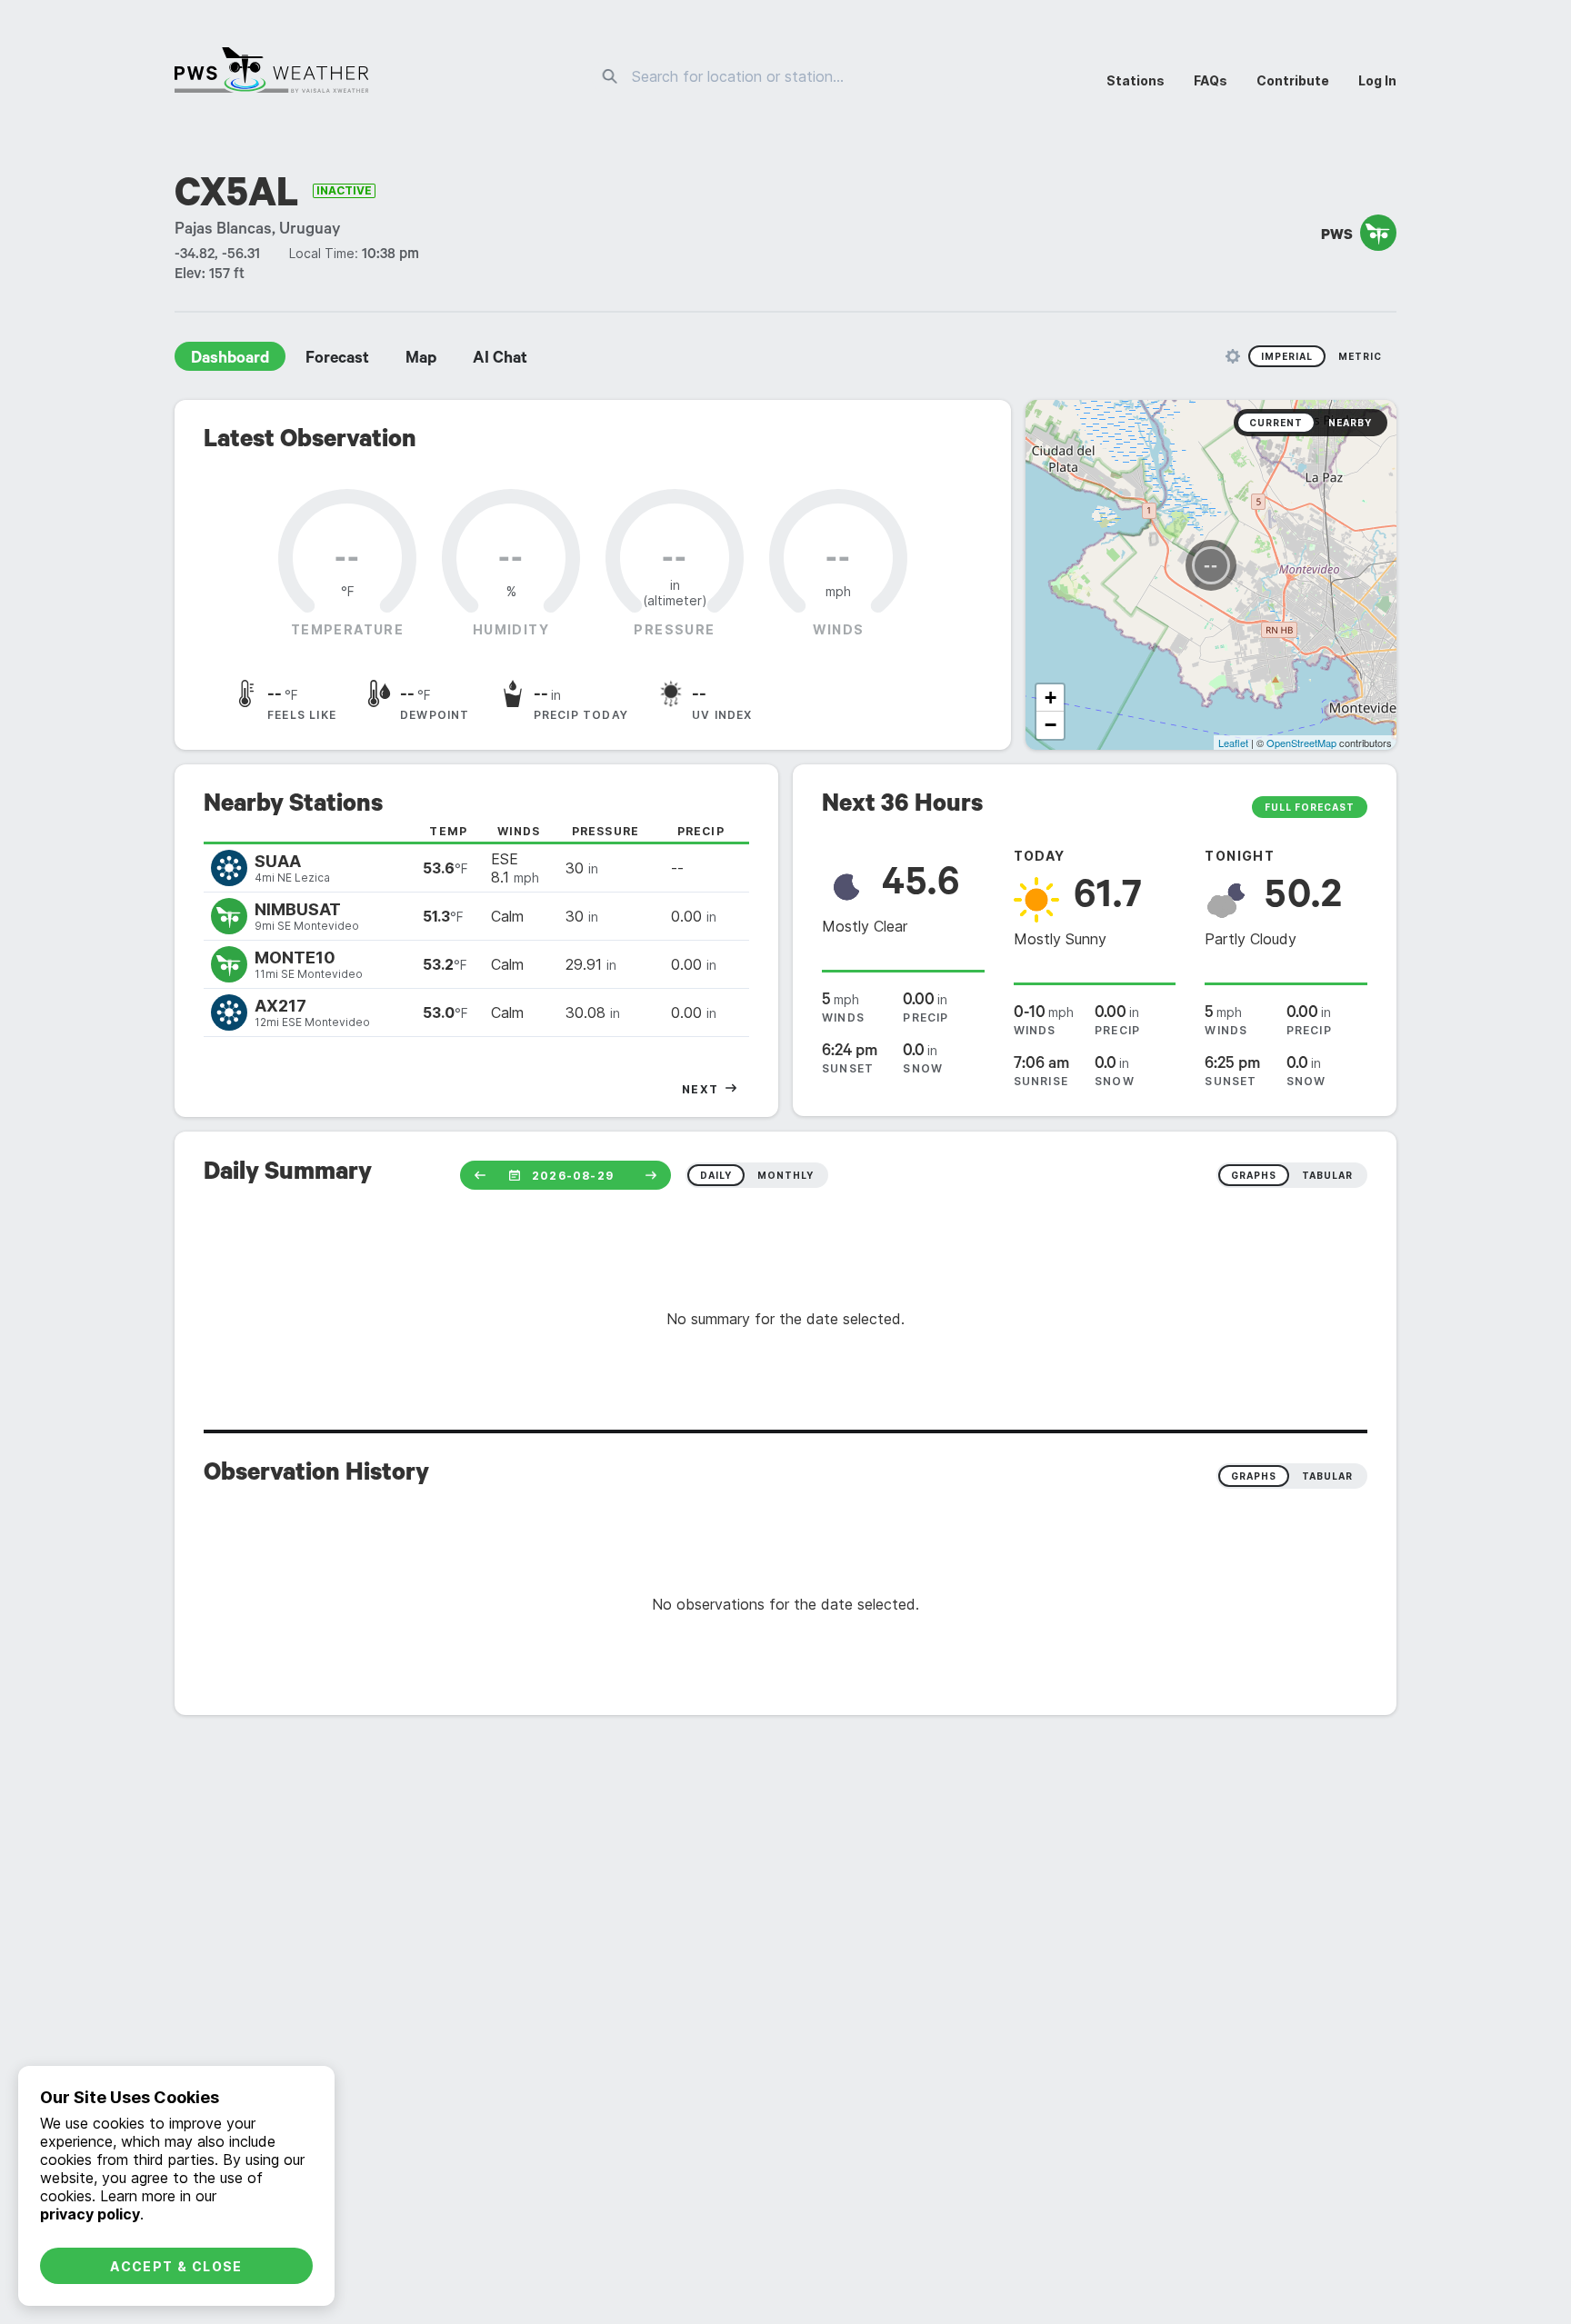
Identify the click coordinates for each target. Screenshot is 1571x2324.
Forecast (337, 360)
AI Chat (500, 360)
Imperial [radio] (1287, 356)
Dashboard (230, 360)
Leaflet (1233, 743)
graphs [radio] (1254, 1175)
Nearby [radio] (1350, 423)
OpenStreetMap (1301, 743)
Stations (1136, 80)
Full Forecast (1310, 807)
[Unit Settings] (1233, 356)
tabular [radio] (1327, 1175)
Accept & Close (176, 2266)
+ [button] (1051, 698)
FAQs (1211, 80)
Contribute (1293, 80)
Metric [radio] (1360, 356)
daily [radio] (716, 1175)
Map (421, 360)
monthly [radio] (785, 1175)
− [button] (1051, 725)
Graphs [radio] (1254, 1476)
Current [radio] (1276, 423)
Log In (1377, 80)
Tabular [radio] (1327, 1476)
